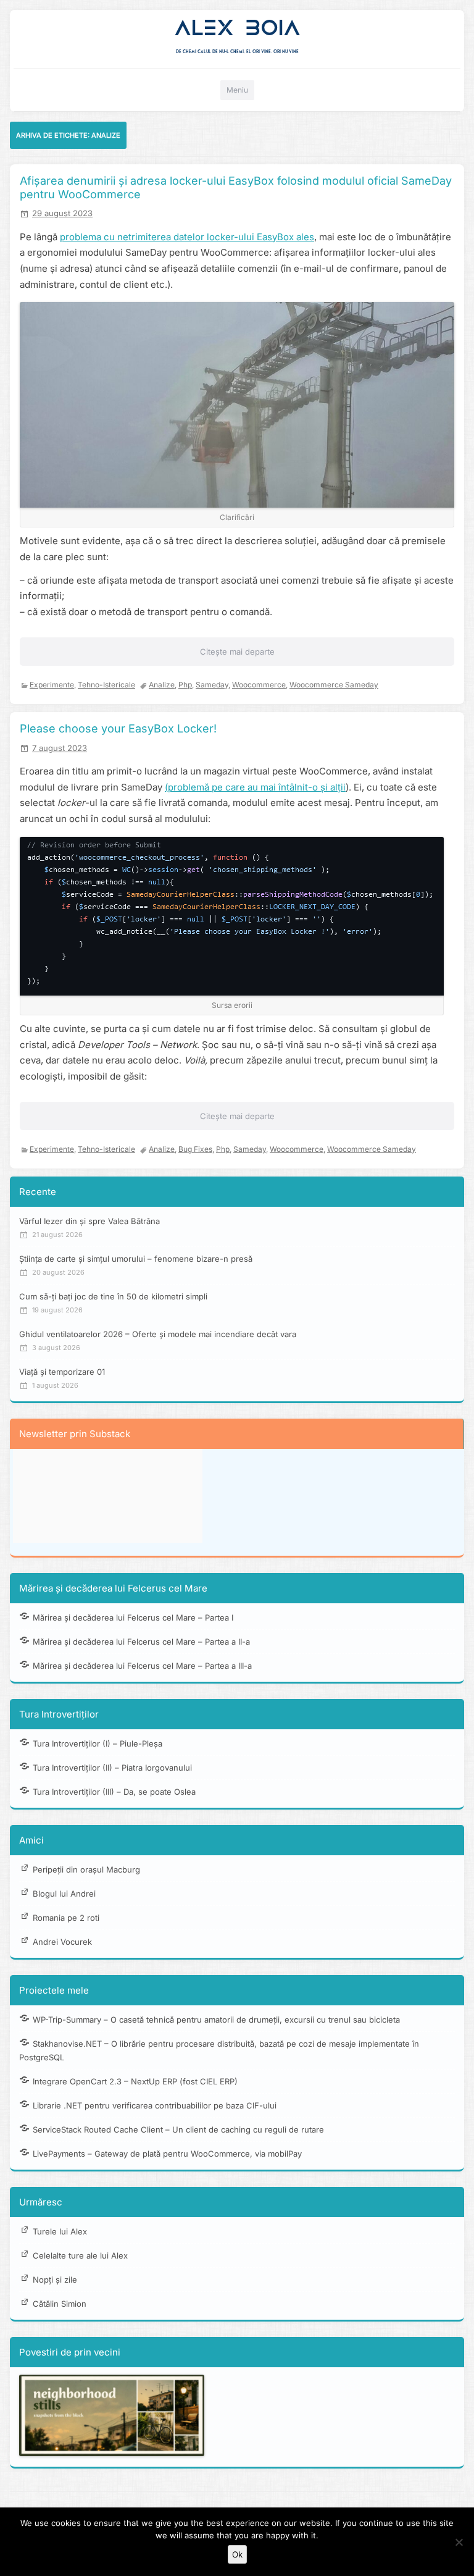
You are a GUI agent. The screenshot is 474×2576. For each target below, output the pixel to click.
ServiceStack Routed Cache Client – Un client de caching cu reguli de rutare (178, 2129)
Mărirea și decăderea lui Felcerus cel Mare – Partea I (133, 1617)
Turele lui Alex (60, 2231)
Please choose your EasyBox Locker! (118, 728)
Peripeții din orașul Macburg (86, 1869)
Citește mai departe (237, 652)
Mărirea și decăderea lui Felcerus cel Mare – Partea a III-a (142, 1666)
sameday (212, 685)
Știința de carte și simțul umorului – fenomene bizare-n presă (136, 1259)
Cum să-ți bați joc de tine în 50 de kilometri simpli (113, 1296)
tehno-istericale (106, 685)
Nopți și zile (55, 2280)
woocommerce (259, 685)
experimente (52, 685)
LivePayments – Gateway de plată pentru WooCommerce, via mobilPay (167, 2154)
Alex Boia (237, 28)
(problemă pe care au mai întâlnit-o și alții (255, 787)
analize (162, 685)
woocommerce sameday (334, 685)
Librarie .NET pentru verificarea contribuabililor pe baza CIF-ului (155, 2105)
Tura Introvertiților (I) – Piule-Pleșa (98, 1743)
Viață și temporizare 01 (62, 1372)
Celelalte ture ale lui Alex (80, 2255)
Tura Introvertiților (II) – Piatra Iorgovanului (112, 1768)
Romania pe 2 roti (66, 1918)
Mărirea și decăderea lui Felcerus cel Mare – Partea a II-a (141, 1642)
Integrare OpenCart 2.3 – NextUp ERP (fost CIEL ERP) (135, 2081)
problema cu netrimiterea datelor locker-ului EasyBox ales (187, 237)
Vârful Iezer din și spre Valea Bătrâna (89, 1221)
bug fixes (195, 1149)
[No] (459, 2542)
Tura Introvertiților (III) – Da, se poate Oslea (114, 1792)
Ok (237, 2554)
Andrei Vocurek (62, 1942)
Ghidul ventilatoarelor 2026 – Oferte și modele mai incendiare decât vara (158, 1334)
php (185, 685)
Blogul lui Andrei (64, 1894)
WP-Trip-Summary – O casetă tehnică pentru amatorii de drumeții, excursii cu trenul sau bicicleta (216, 2020)
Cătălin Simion (60, 2304)
